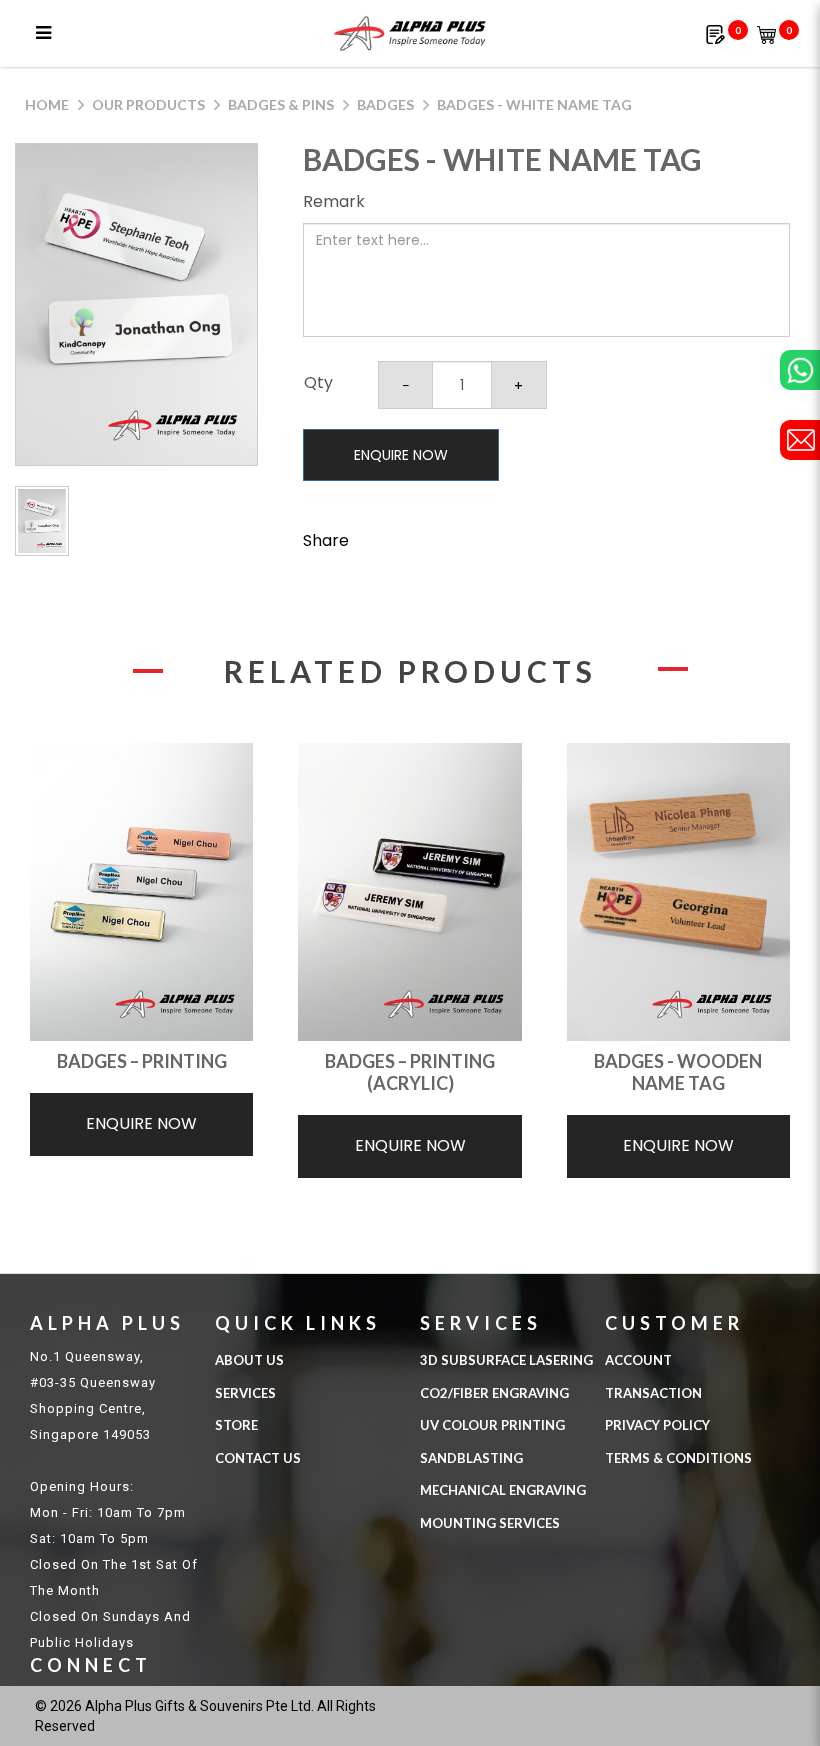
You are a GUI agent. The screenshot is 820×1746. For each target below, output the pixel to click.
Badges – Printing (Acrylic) (410, 1072)
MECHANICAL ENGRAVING (503, 1490)
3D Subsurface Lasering (506, 1360)
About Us (249, 1360)
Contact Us (258, 1458)
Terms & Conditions (678, 1458)
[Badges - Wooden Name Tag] (678, 892)
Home (47, 104)
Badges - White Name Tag (534, 104)
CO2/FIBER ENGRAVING (494, 1393)
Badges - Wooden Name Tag (678, 1072)
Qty (318, 382)
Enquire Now (401, 455)
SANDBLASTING (471, 1458)
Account (638, 1360)
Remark (334, 201)
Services (245, 1393)
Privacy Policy (657, 1425)
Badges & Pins (281, 104)
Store (236, 1425)
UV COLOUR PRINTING (492, 1425)
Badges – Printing (142, 1061)
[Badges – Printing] (141, 892)
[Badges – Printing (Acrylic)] (409, 892)
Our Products (148, 104)
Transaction (653, 1393)
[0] (715, 33)
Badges (385, 104)
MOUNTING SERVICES (490, 1523)
